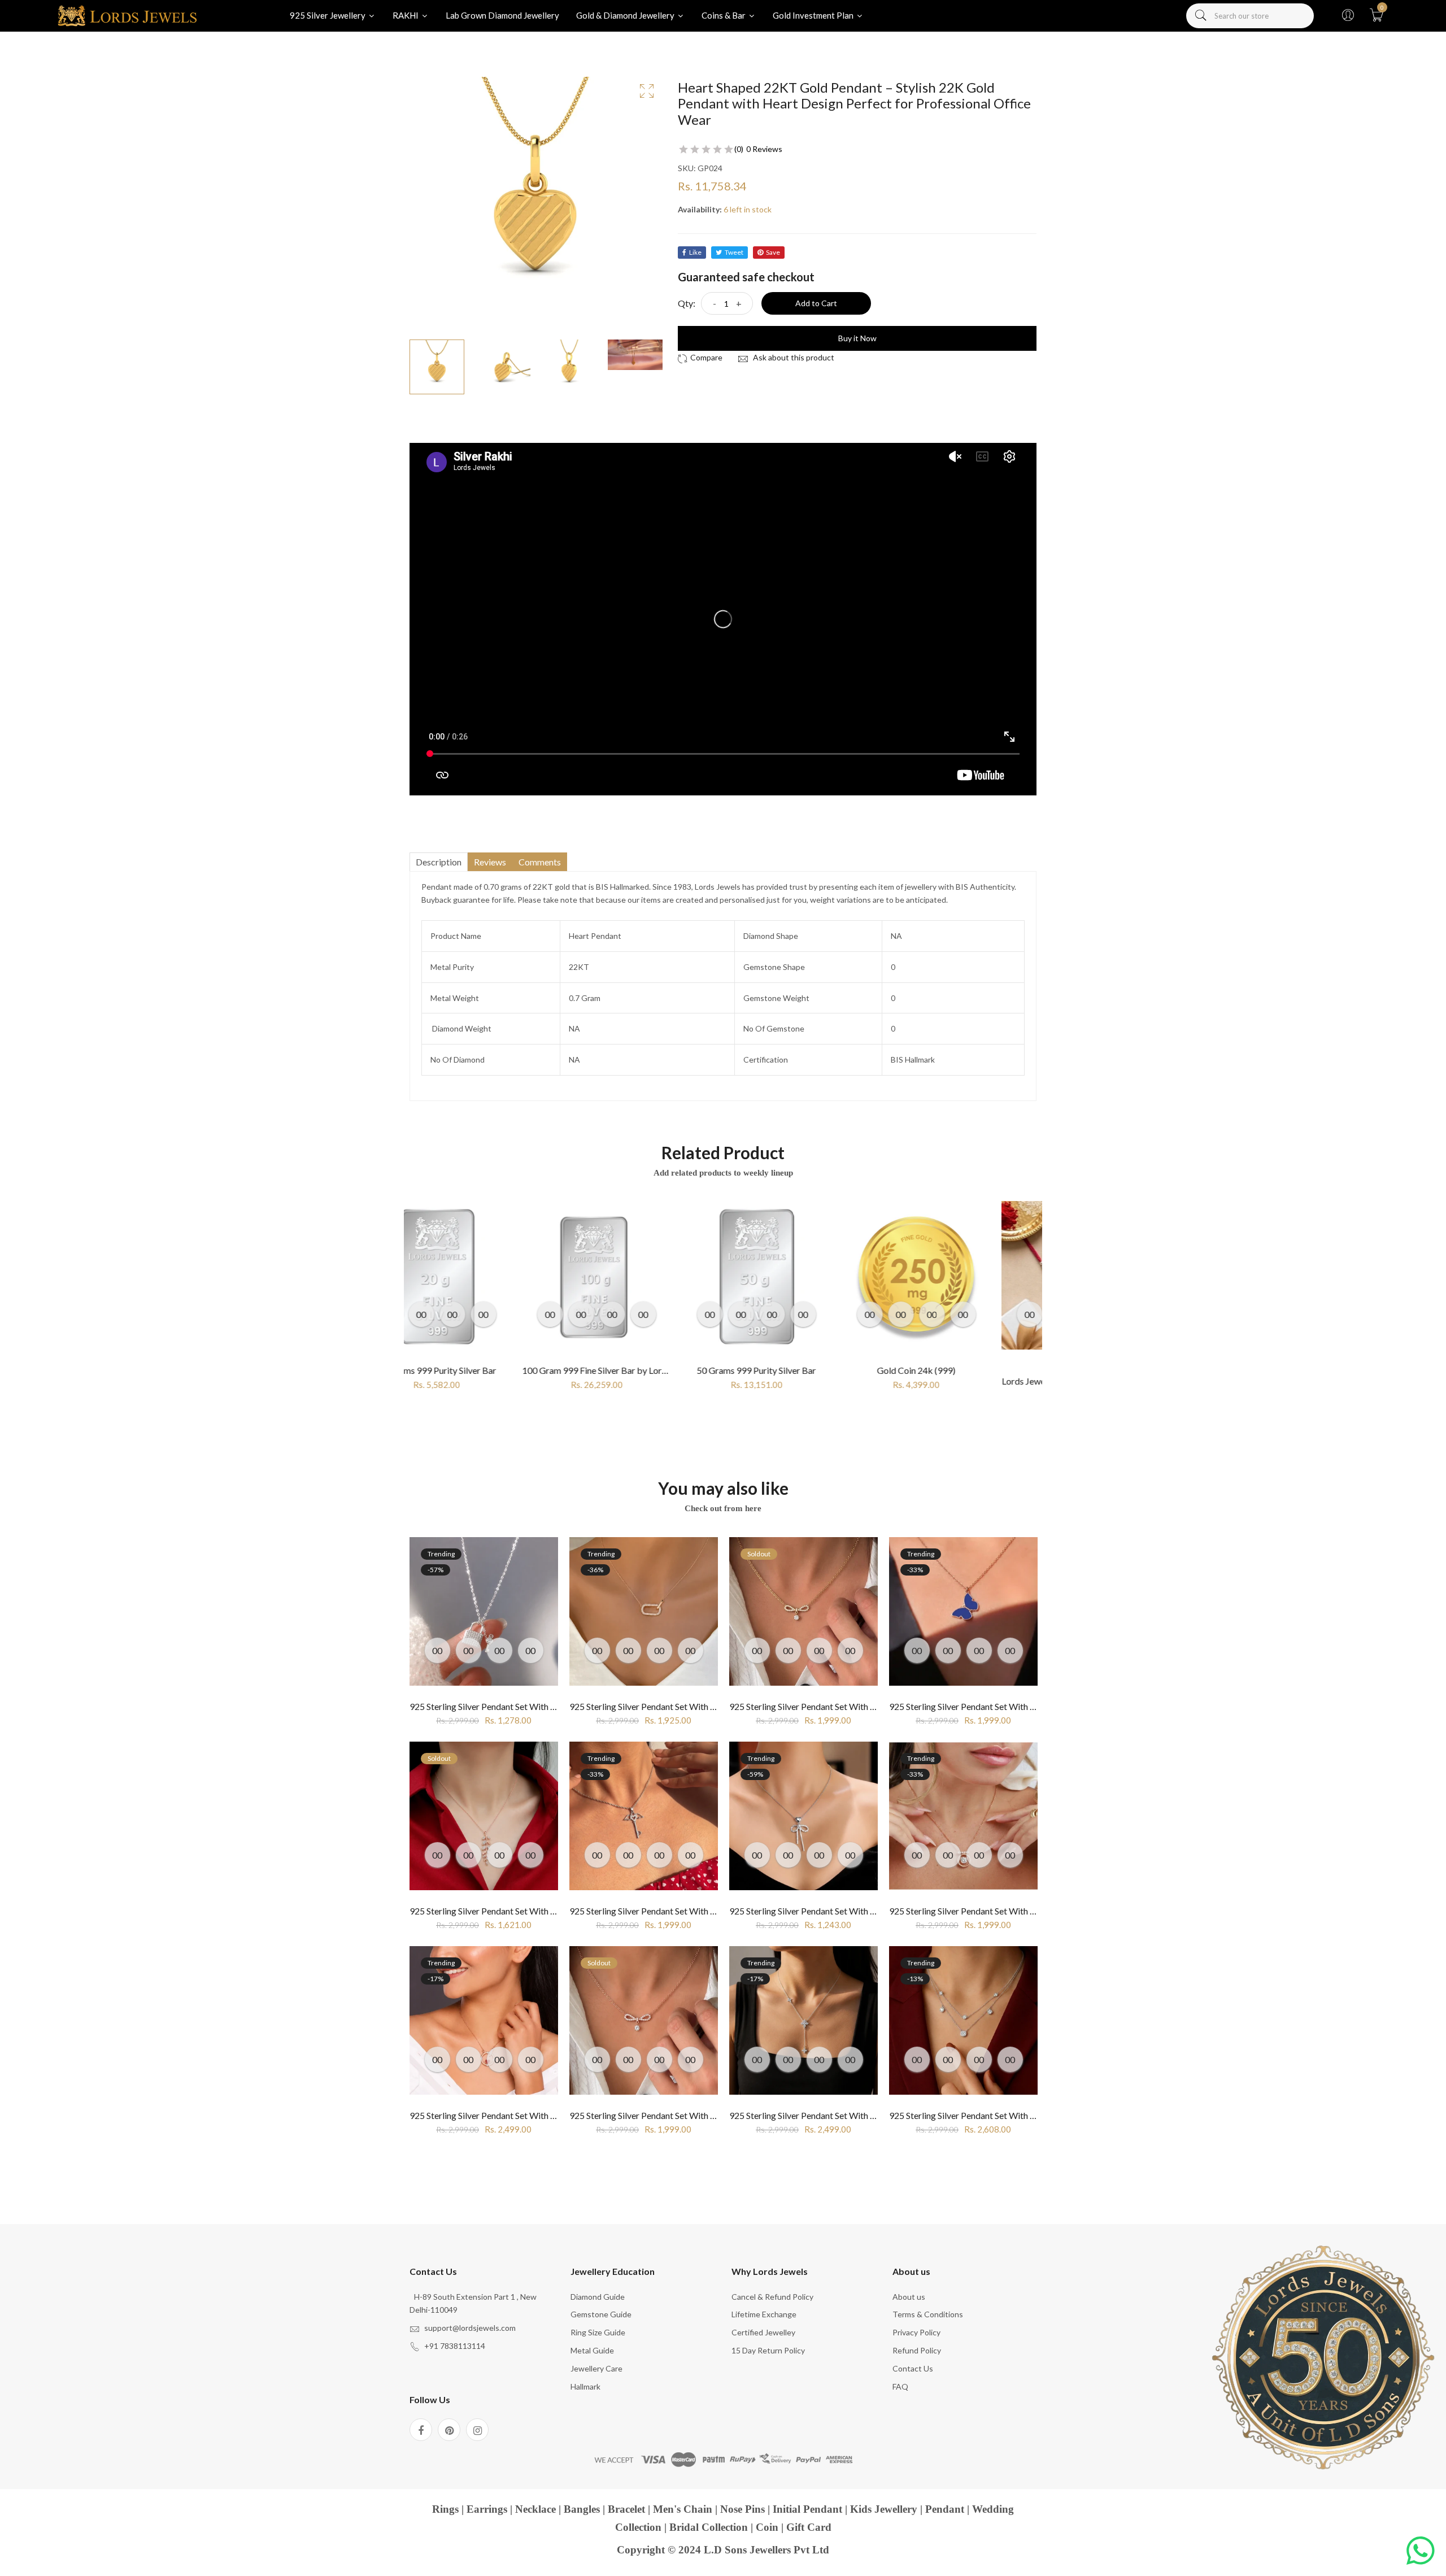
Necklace (535, 2509)
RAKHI (406, 15)
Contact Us (913, 2368)
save (773, 252)
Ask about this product (793, 357)
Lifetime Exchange (764, 2314)
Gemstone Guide (601, 2314)
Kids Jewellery (884, 2509)
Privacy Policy (916, 2332)
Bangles (582, 2509)
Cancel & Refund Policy (772, 2297)
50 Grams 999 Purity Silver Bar (644, 1370)
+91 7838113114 (455, 2346)
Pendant (945, 2509)
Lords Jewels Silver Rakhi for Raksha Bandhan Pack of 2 (996, 1381)
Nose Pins (742, 2509)
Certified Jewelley (763, 2332)
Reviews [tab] (490, 862)
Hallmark (585, 2386)
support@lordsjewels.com (470, 2328)
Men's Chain (683, 2509)
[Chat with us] (1421, 2551)
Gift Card (809, 2527)
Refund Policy (917, 2350)
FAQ (900, 2386)
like (695, 252)
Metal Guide (592, 2350)
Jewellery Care (596, 2368)
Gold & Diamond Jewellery (626, 15)
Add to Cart (816, 303)
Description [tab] (439, 862)
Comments (540, 862)
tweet (734, 252)
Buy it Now (857, 338)
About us (909, 2297)
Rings (445, 2509)
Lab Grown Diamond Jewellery (502, 15)
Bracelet (626, 2509)
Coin (767, 2527)
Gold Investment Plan (814, 15)
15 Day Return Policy (768, 2350)
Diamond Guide (598, 2297)
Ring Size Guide (598, 2332)
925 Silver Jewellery (328, 15)
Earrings (487, 2509)
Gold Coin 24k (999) (803, 1370)
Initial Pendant (807, 2509)
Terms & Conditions (928, 2314)
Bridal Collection (709, 2527)
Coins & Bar (724, 15)
